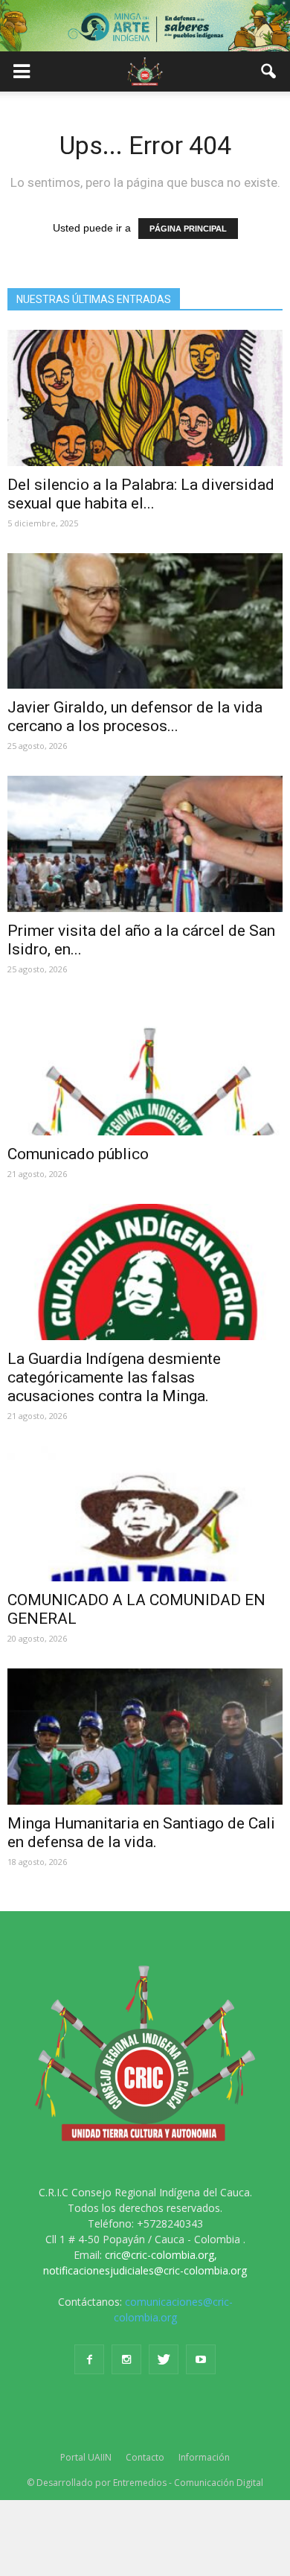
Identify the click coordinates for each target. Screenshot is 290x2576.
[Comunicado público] (145, 1067)
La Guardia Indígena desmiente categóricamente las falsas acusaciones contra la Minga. (114, 1377)
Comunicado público (78, 1154)
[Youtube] (201, 2359)
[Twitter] (164, 2359)
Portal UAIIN (86, 2457)
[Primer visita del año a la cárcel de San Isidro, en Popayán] (145, 844)
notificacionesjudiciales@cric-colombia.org (145, 2270)
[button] (269, 71)
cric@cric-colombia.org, (161, 2255)
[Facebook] (89, 2359)
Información (204, 2457)
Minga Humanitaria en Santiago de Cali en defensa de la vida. (141, 1833)
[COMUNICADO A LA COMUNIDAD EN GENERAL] (145, 1514)
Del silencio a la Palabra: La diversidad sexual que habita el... (141, 494)
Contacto (145, 2457)
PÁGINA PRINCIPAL (188, 229)
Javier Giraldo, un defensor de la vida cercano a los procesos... (135, 717)
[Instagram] (126, 2359)
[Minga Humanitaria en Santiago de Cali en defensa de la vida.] (145, 1737)
